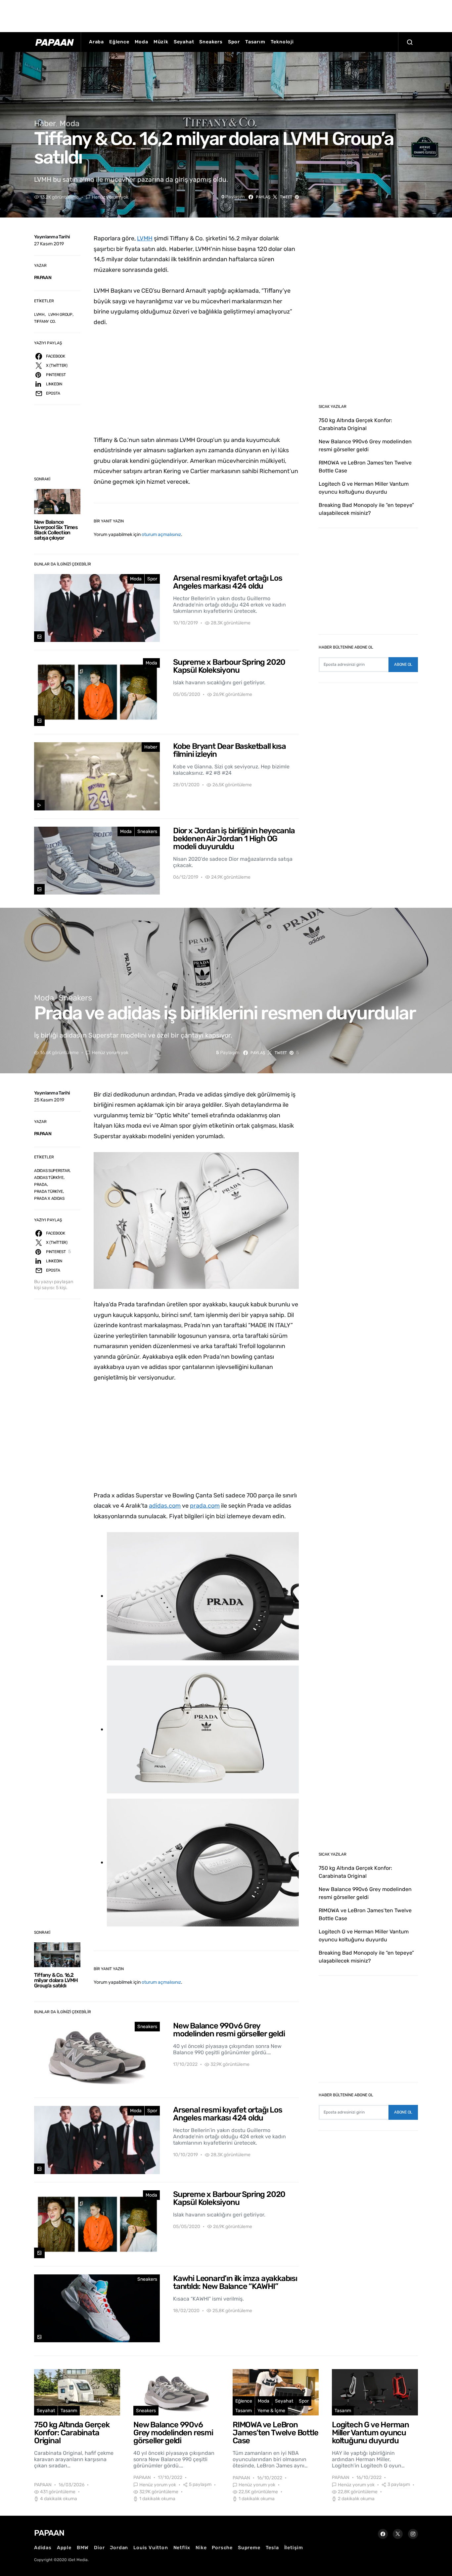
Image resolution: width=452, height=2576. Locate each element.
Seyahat (184, 42)
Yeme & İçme (271, 2411)
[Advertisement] (226, 15)
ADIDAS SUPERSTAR (52, 1171)
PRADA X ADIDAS (49, 1198)
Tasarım (255, 42)
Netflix (182, 2548)
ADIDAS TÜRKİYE (49, 1178)
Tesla (272, 2548)
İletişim (294, 2548)
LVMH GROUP (60, 315)
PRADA (41, 1185)
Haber (45, 123)
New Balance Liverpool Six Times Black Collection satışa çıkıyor (56, 530)
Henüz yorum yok (110, 197)
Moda (141, 42)
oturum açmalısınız (161, 535)
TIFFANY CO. (45, 321)
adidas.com (165, 1506)
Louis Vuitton (151, 2548)
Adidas (43, 2548)
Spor (234, 42)
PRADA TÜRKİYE (48, 1191)
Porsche (222, 2548)
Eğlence (119, 42)
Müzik (161, 42)
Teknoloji (282, 42)
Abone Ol (403, 664)
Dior (99, 2548)
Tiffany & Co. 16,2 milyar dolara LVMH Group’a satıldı (56, 1980)
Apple (64, 2548)
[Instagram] (413, 2534)
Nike (201, 2548)
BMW (83, 2548)
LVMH (39, 315)
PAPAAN (43, 278)
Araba (96, 42)
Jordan (119, 2548)
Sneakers (211, 42)
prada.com (205, 1506)
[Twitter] (398, 2534)
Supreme (249, 2548)
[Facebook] (383, 2534)
